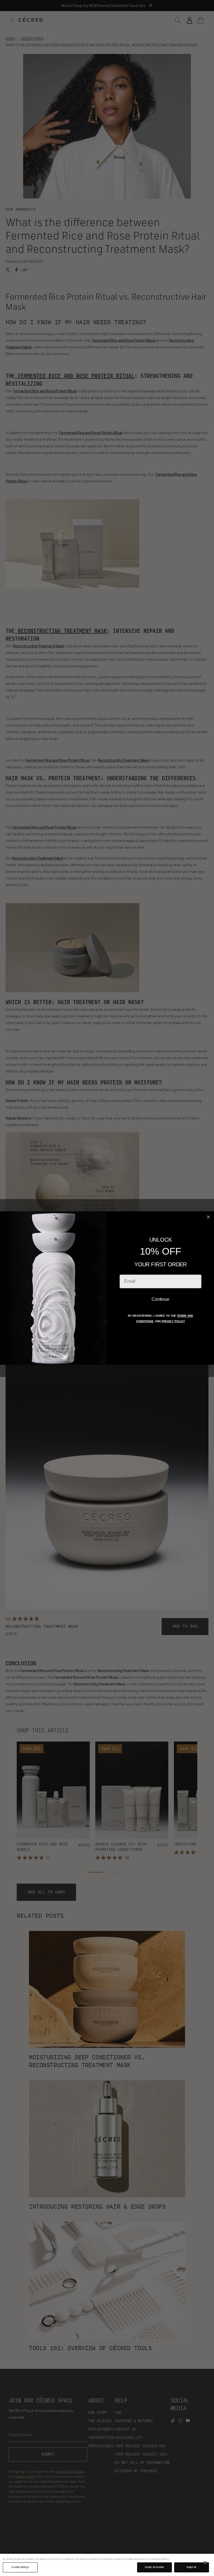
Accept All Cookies (154, 2567)
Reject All (191, 2567)
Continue (160, 1299)
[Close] (205, 2563)
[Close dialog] (209, 1217)
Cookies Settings (20, 2567)
